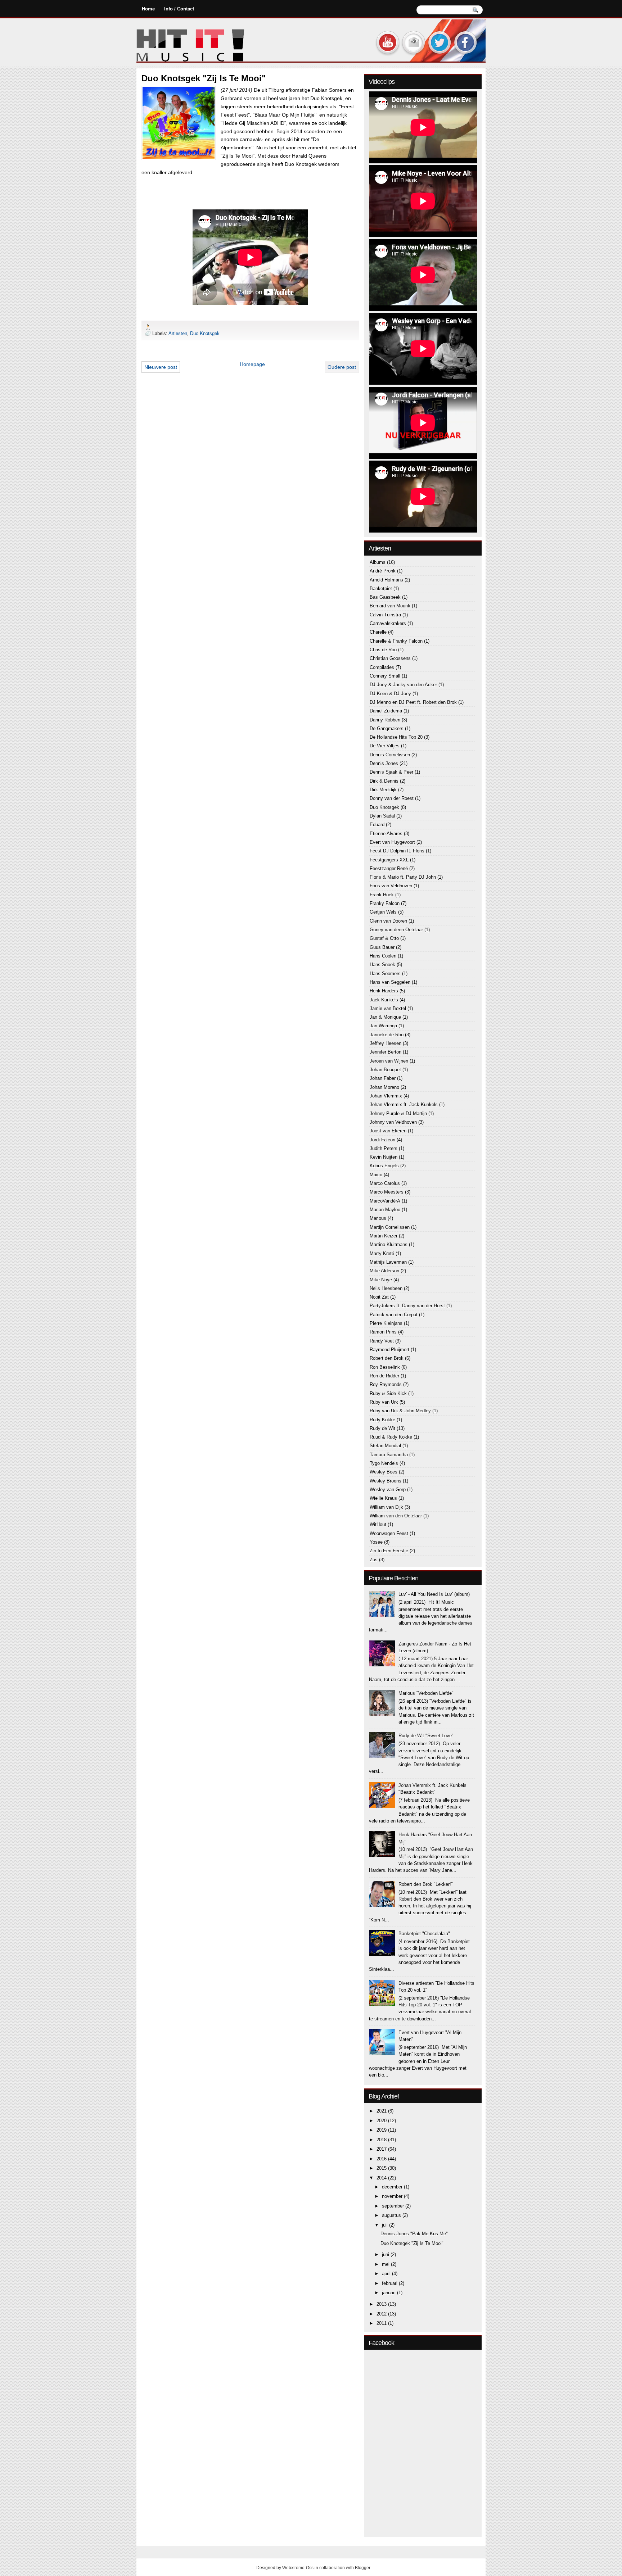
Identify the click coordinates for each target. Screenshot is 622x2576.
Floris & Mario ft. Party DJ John (403, 877)
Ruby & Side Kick (388, 1393)
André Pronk (383, 571)
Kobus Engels (384, 1166)
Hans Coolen (383, 956)
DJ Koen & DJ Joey (390, 694)
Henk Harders (384, 991)
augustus (392, 2215)
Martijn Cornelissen (390, 1227)
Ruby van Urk (384, 1402)
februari (390, 2283)
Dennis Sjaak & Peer (391, 772)
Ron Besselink (385, 1367)
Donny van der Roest (392, 798)
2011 (382, 2323)
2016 (382, 2159)
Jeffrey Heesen (386, 1043)
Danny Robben (385, 720)
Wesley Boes (384, 1472)
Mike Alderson (384, 1271)
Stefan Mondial (385, 1446)
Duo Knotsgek (205, 333)
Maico (376, 1175)
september (394, 2206)
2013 (382, 2304)
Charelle (378, 632)
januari (389, 2293)
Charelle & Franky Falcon (396, 641)
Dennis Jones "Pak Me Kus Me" (414, 2234)
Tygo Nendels (384, 1463)
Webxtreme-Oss (298, 2568)
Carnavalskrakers (388, 623)
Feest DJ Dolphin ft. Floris (397, 851)
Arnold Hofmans (386, 580)
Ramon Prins (383, 1332)
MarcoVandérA (385, 1201)
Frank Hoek (382, 895)
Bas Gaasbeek (385, 597)
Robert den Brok (387, 1358)
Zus (374, 1560)
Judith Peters (384, 1148)
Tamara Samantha (389, 1455)
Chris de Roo (383, 650)
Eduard (377, 825)
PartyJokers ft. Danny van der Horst (407, 1306)
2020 (382, 2121)
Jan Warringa (383, 1026)
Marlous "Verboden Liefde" (426, 1693)
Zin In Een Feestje (389, 1551)
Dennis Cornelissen (390, 755)
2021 (382, 2111)
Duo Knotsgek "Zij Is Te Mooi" (412, 2243)
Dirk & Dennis (384, 781)
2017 (382, 2149)
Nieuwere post (161, 367)
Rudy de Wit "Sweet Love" (426, 1736)
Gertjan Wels (383, 912)
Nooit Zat (379, 1297)
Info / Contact (179, 9)
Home (148, 9)
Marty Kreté (382, 1253)
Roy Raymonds (386, 1384)
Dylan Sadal (382, 816)
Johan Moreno (384, 1087)
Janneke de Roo (387, 1035)
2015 (382, 2168)
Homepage (252, 364)
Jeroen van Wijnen (389, 1061)
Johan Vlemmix (386, 1096)
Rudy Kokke (382, 1420)
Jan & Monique (385, 1017)
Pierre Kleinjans (386, 1323)
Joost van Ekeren (388, 1131)
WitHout (378, 1524)
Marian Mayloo (385, 1210)
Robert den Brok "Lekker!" (426, 1884)
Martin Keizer (384, 1236)
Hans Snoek (382, 965)
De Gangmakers (387, 728)
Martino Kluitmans (389, 1244)
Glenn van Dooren (388, 921)
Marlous (378, 1218)
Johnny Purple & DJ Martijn (398, 1113)
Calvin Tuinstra (385, 615)
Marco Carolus (385, 1183)
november (393, 2196)
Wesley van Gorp (388, 1490)
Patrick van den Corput (394, 1315)
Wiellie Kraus (383, 1498)
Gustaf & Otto (384, 938)
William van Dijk (386, 1507)
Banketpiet (381, 588)
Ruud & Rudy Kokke (391, 1437)
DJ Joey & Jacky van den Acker (403, 685)
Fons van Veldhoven (391, 886)
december (393, 2187)
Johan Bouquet (385, 1070)
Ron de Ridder (384, 1376)
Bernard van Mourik (390, 606)
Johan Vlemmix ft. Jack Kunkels (404, 1104)
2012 (382, 2314)
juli (386, 2225)
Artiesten (178, 333)
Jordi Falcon (382, 1140)
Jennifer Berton (386, 1052)
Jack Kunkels (384, 1000)
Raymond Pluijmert (389, 1350)
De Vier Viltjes (385, 746)
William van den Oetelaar (396, 1516)
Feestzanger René (389, 868)
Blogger (363, 2568)
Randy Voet (382, 1341)
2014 (382, 2178)
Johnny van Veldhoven (393, 1122)
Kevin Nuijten (384, 1157)
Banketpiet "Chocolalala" (424, 1934)
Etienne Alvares (386, 834)
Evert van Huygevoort (392, 842)
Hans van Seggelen (390, 982)
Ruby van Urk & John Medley (400, 1411)
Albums (378, 562)
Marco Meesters (387, 1192)
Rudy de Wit (382, 1428)
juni (386, 2254)
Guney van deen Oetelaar (396, 930)
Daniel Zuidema (386, 711)
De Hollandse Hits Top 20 (396, 737)
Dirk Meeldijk (383, 790)
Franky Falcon (385, 903)
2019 (382, 2130)
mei (386, 2264)
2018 (382, 2140)
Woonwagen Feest (389, 1533)
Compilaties (382, 667)
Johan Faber (383, 1078)
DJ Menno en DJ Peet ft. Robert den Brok (413, 702)
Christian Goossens (390, 658)
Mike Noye (381, 1280)
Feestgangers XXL (389, 860)
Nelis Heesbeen (386, 1288)
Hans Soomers (385, 974)
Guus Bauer (382, 947)
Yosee (376, 1542)
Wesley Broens (386, 1481)
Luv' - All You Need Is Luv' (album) (434, 1594)
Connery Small (385, 676)
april (387, 2274)
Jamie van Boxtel (388, 1008)
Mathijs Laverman (388, 1262)
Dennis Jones (384, 763)
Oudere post (342, 367)
